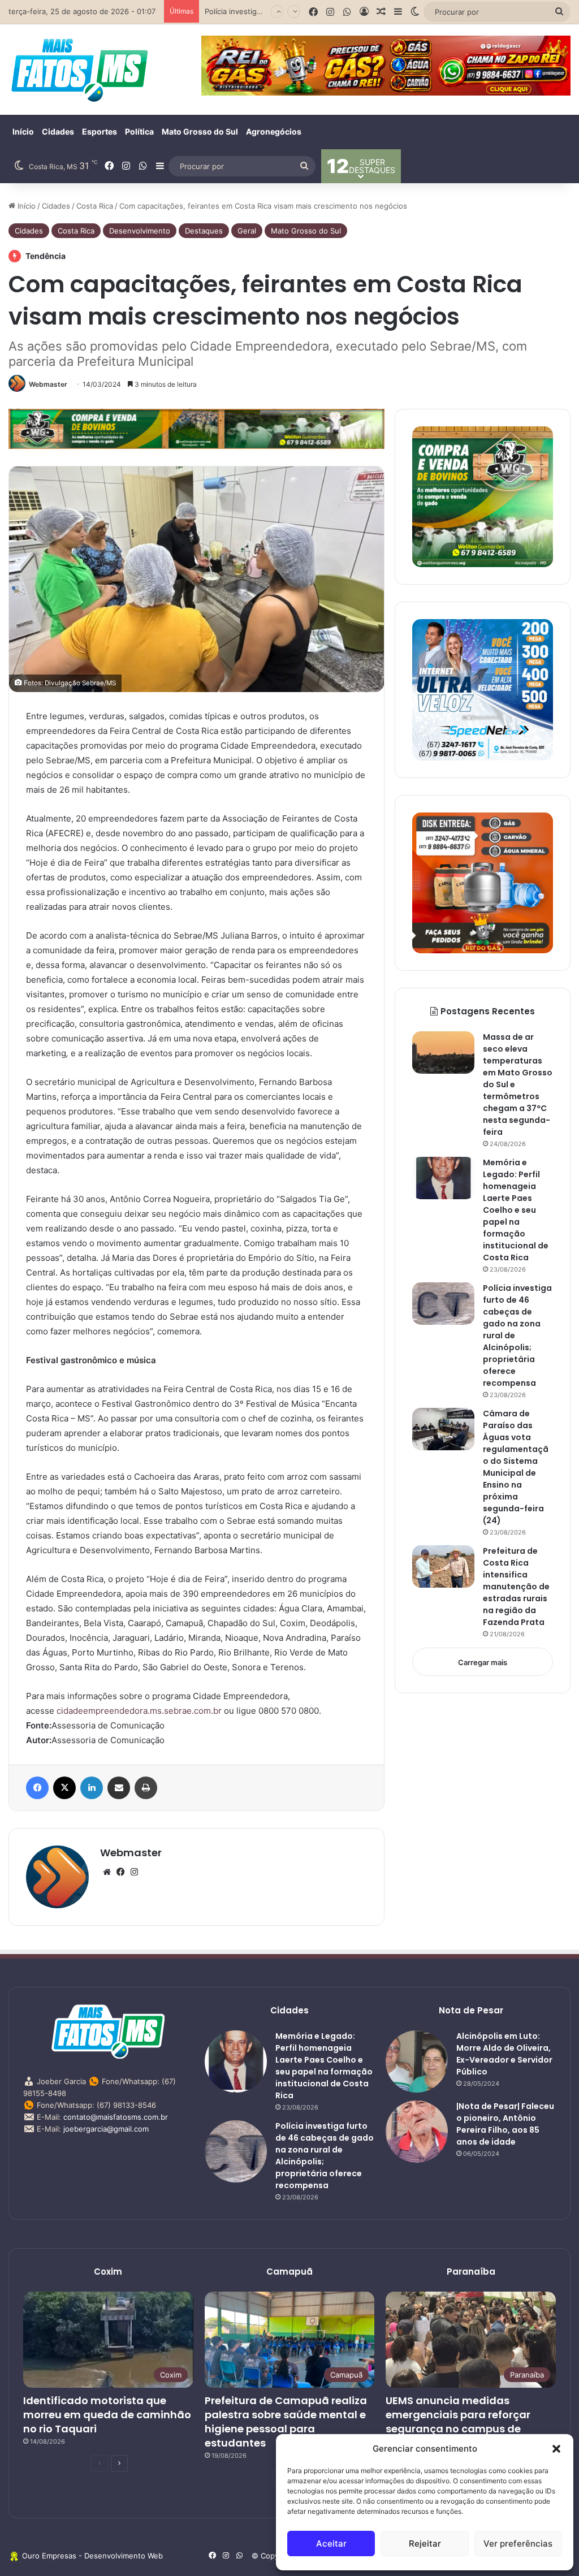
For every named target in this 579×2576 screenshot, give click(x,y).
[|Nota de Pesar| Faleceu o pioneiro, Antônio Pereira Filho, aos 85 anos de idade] (417, 2132)
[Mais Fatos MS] (79, 70)
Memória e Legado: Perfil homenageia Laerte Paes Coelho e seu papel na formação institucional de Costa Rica (516, 1210)
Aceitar (331, 2543)
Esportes (100, 131)
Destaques (204, 231)
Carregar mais (483, 1662)
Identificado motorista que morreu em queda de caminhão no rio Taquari (107, 2415)
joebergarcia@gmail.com (106, 2129)
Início (23, 131)
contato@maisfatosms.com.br (116, 2117)
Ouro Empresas (49, 2556)
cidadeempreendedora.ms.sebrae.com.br (139, 1711)
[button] (556, 2449)
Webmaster (48, 384)
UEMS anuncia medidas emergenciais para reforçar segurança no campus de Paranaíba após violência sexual (458, 2429)
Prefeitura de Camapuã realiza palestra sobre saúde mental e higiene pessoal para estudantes (286, 2422)
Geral (247, 231)
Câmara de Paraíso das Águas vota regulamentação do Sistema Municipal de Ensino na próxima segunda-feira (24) (516, 1467)
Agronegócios (274, 131)
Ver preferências (518, 2543)
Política (139, 131)
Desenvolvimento (140, 231)
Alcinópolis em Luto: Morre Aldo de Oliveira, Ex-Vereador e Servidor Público (504, 2054)
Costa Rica (95, 206)
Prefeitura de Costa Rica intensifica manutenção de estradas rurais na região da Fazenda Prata (516, 1587)
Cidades (58, 131)
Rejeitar (425, 2543)
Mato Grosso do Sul (200, 131)
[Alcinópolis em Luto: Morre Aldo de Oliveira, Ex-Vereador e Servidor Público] (417, 2061)
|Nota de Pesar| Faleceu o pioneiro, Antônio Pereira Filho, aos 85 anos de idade (505, 2124)
